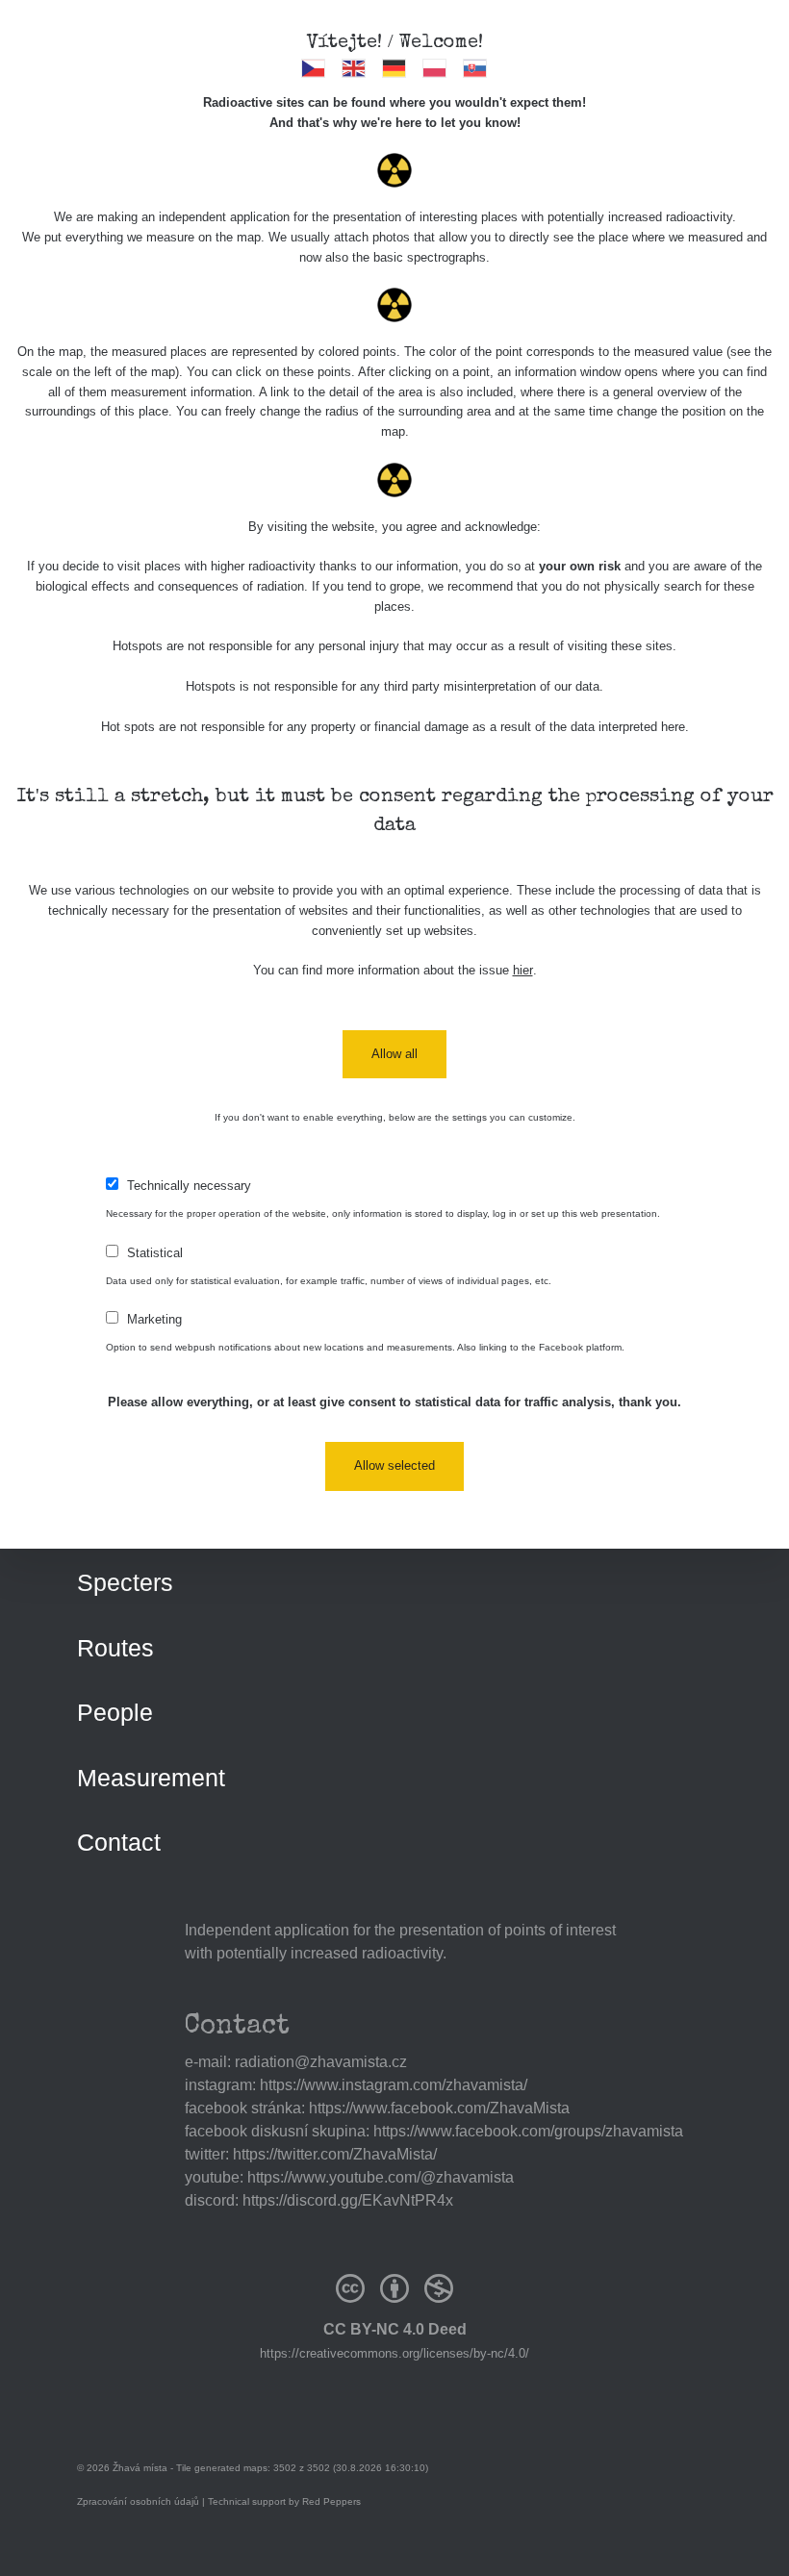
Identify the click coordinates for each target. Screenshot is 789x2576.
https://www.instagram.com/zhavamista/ (394, 2085)
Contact (119, 1842)
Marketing (154, 1319)
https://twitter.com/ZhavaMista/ (335, 2154)
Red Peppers (331, 2501)
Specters (125, 1582)
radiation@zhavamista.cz (321, 2062)
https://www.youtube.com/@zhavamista (381, 2177)
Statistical (155, 1253)
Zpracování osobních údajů (138, 2501)
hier (523, 970)
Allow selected (394, 1465)
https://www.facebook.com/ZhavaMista (439, 2108)
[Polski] (435, 68)
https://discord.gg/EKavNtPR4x (348, 2200)
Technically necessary (189, 1186)
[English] (355, 68)
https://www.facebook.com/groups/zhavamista (528, 2131)
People (115, 1712)
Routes (115, 1648)
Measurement (151, 1778)
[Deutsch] (395, 68)
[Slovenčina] (476, 68)
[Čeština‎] (314, 68)
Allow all (394, 1054)
